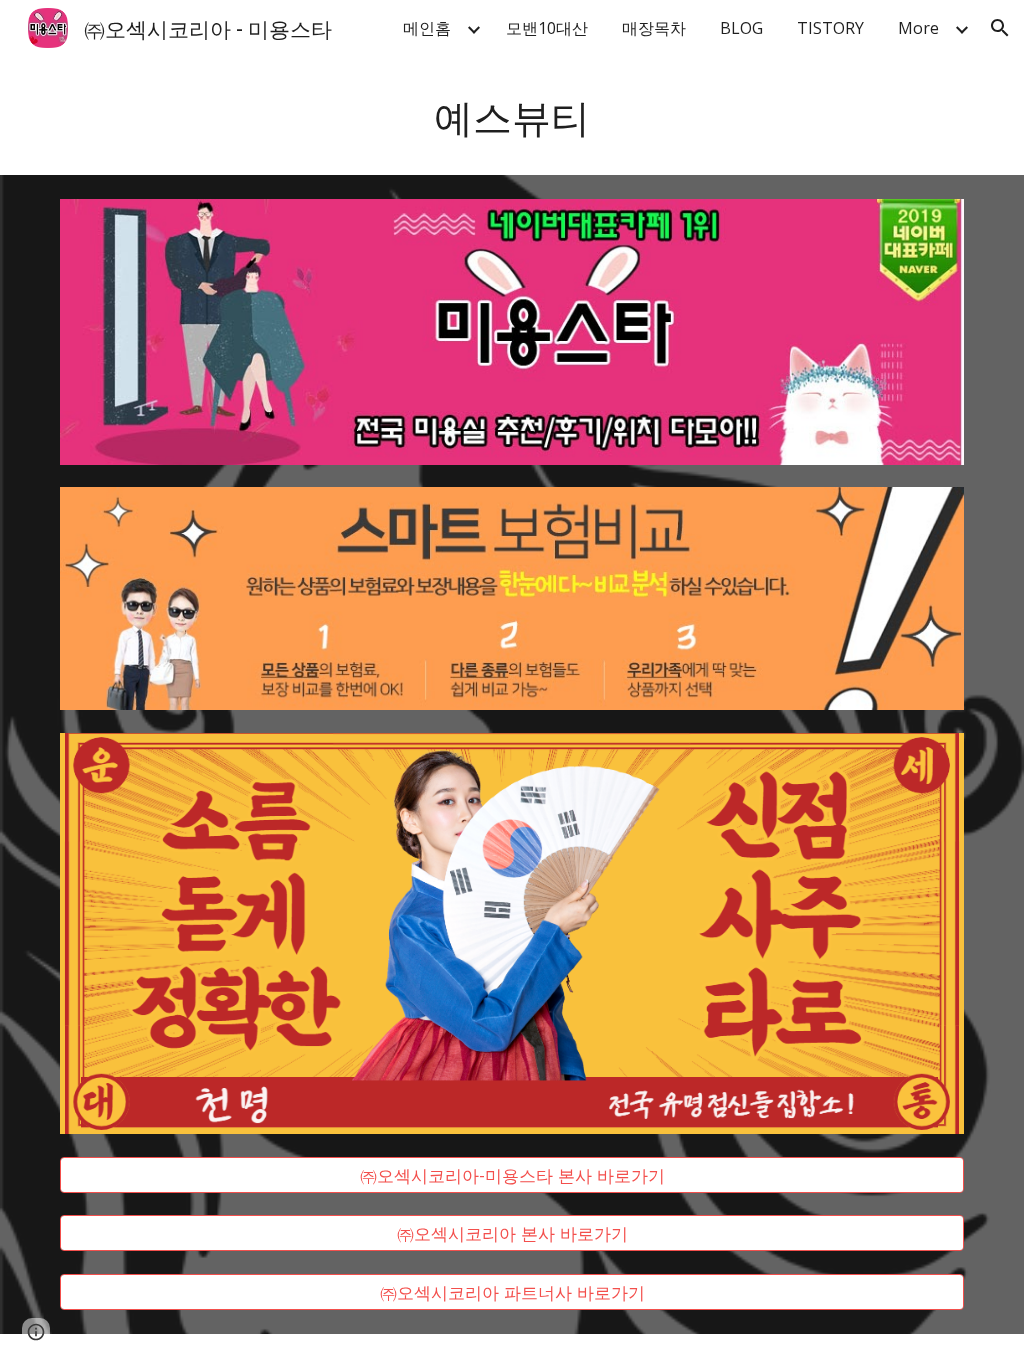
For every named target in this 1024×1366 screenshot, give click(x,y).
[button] (1000, 28)
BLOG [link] (741, 28)
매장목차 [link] (654, 28)
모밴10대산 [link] (547, 28)
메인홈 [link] (427, 28)
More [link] (918, 28)
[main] (512, 115)
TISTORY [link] (830, 28)
